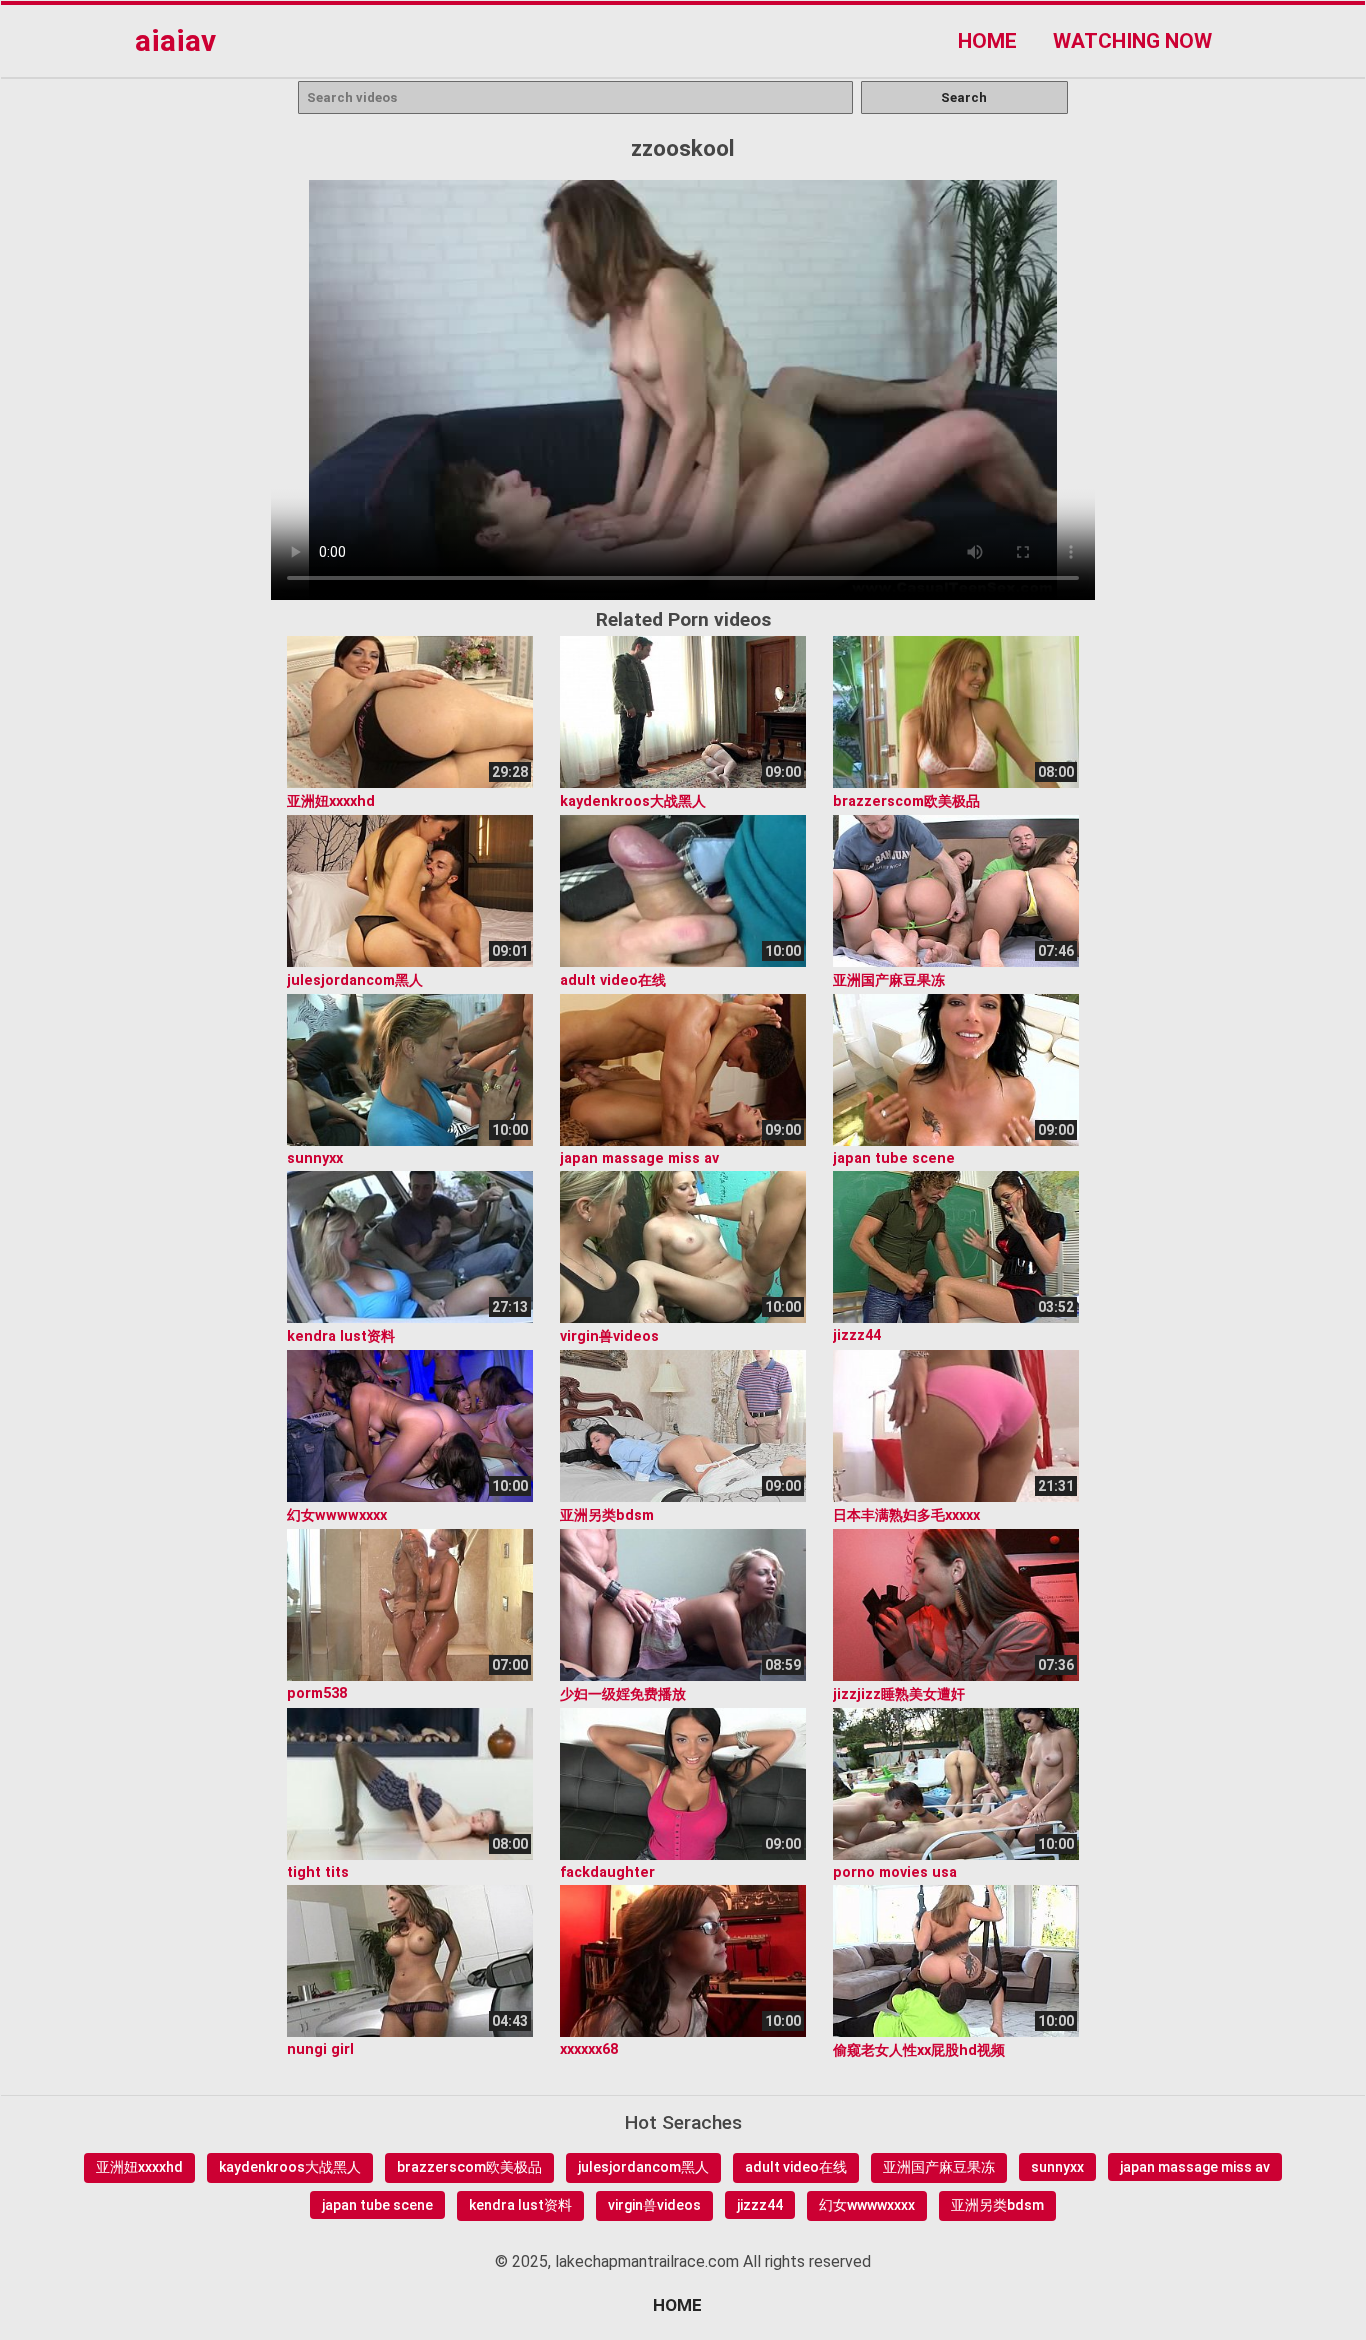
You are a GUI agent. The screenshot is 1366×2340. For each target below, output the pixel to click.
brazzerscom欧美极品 (469, 2167)
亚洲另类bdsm (997, 2205)
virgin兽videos (654, 2205)
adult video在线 (796, 2167)
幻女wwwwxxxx (867, 2205)
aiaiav (175, 40)
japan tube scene (377, 2205)
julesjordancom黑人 (643, 2167)
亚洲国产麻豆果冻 (939, 2167)
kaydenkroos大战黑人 (290, 2167)
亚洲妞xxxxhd (139, 2167)
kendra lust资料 (520, 2205)
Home (987, 41)
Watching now (1132, 41)
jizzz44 (760, 2205)
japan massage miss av (1195, 2167)
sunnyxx (1057, 2167)
